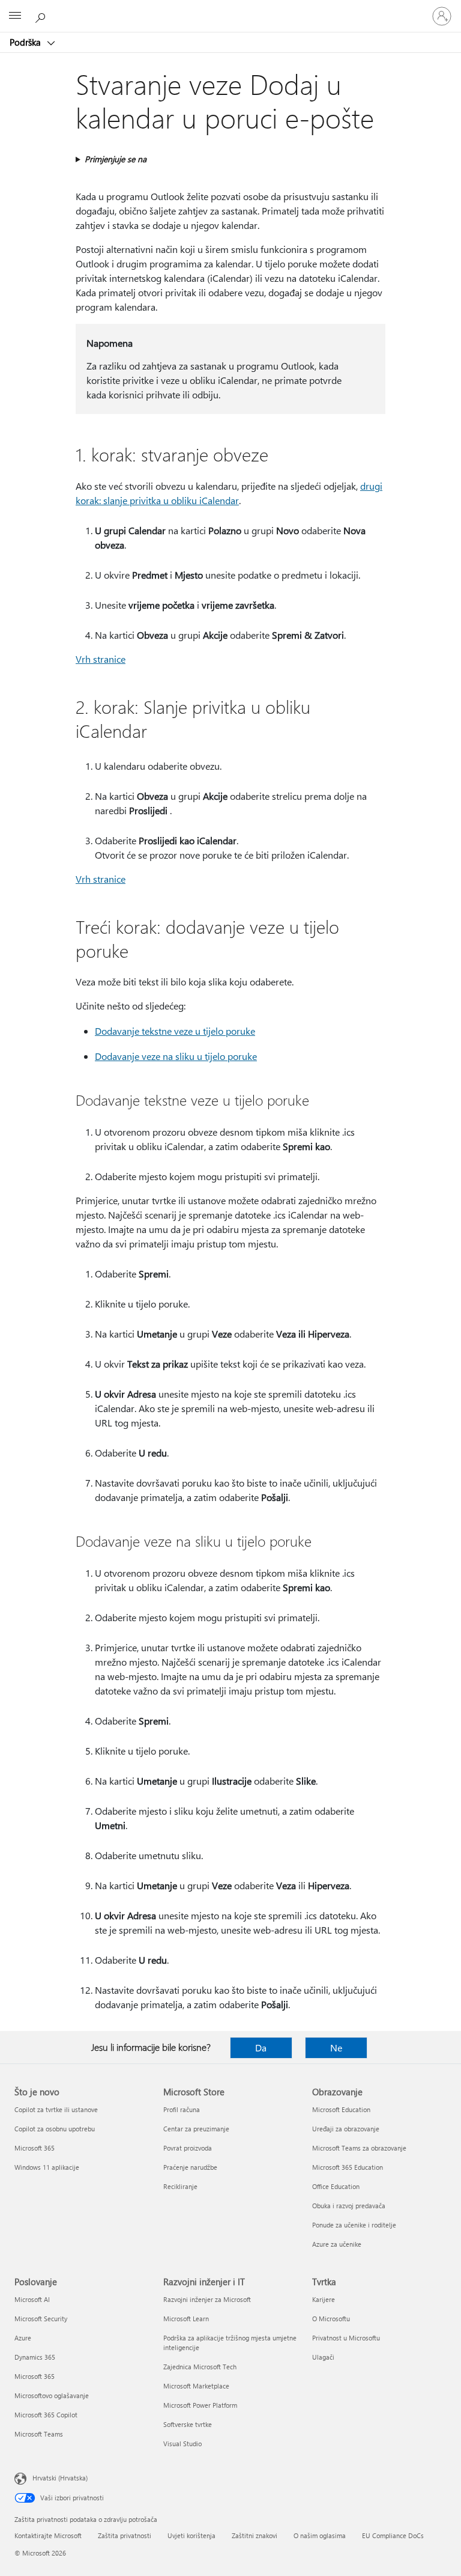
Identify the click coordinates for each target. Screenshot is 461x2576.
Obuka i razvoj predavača (349, 2206)
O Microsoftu (331, 2319)
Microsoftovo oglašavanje (52, 2395)
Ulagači (323, 2357)
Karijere (324, 2299)
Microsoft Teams (39, 2434)
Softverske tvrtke (188, 2424)
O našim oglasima (320, 2535)
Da (261, 2048)
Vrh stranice (101, 659)
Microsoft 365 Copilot (46, 2415)
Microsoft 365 (35, 2148)
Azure (23, 2338)
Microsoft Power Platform (200, 2405)
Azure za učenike (337, 2244)
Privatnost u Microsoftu (346, 2338)
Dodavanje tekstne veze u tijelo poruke (175, 1031)
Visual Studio (182, 2444)
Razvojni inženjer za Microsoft (207, 2299)
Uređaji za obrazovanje (346, 2129)
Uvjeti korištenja (191, 2535)
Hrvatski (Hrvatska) (60, 2478)
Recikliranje (180, 2186)
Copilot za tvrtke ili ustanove (56, 2109)
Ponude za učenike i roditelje (354, 2225)
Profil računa (182, 2109)
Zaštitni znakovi (255, 2535)
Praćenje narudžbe (190, 2167)
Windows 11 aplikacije (47, 2167)
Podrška (26, 42)
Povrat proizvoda (188, 2148)
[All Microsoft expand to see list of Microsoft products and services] (15, 16)
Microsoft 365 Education (348, 2167)
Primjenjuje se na (116, 159)
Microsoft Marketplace (196, 2386)
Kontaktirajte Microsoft (48, 2535)
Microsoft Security (41, 2319)
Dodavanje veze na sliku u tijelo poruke (176, 1056)
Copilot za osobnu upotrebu (55, 2129)
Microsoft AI (32, 2299)
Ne (336, 2048)
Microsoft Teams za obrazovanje (359, 2148)
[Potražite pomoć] (42, 16)
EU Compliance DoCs (393, 2535)
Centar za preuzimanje (196, 2129)
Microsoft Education (341, 2109)
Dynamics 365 (35, 2357)
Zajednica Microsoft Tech (200, 2367)
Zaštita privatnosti (125, 2535)
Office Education (336, 2186)
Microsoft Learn (186, 2319)
